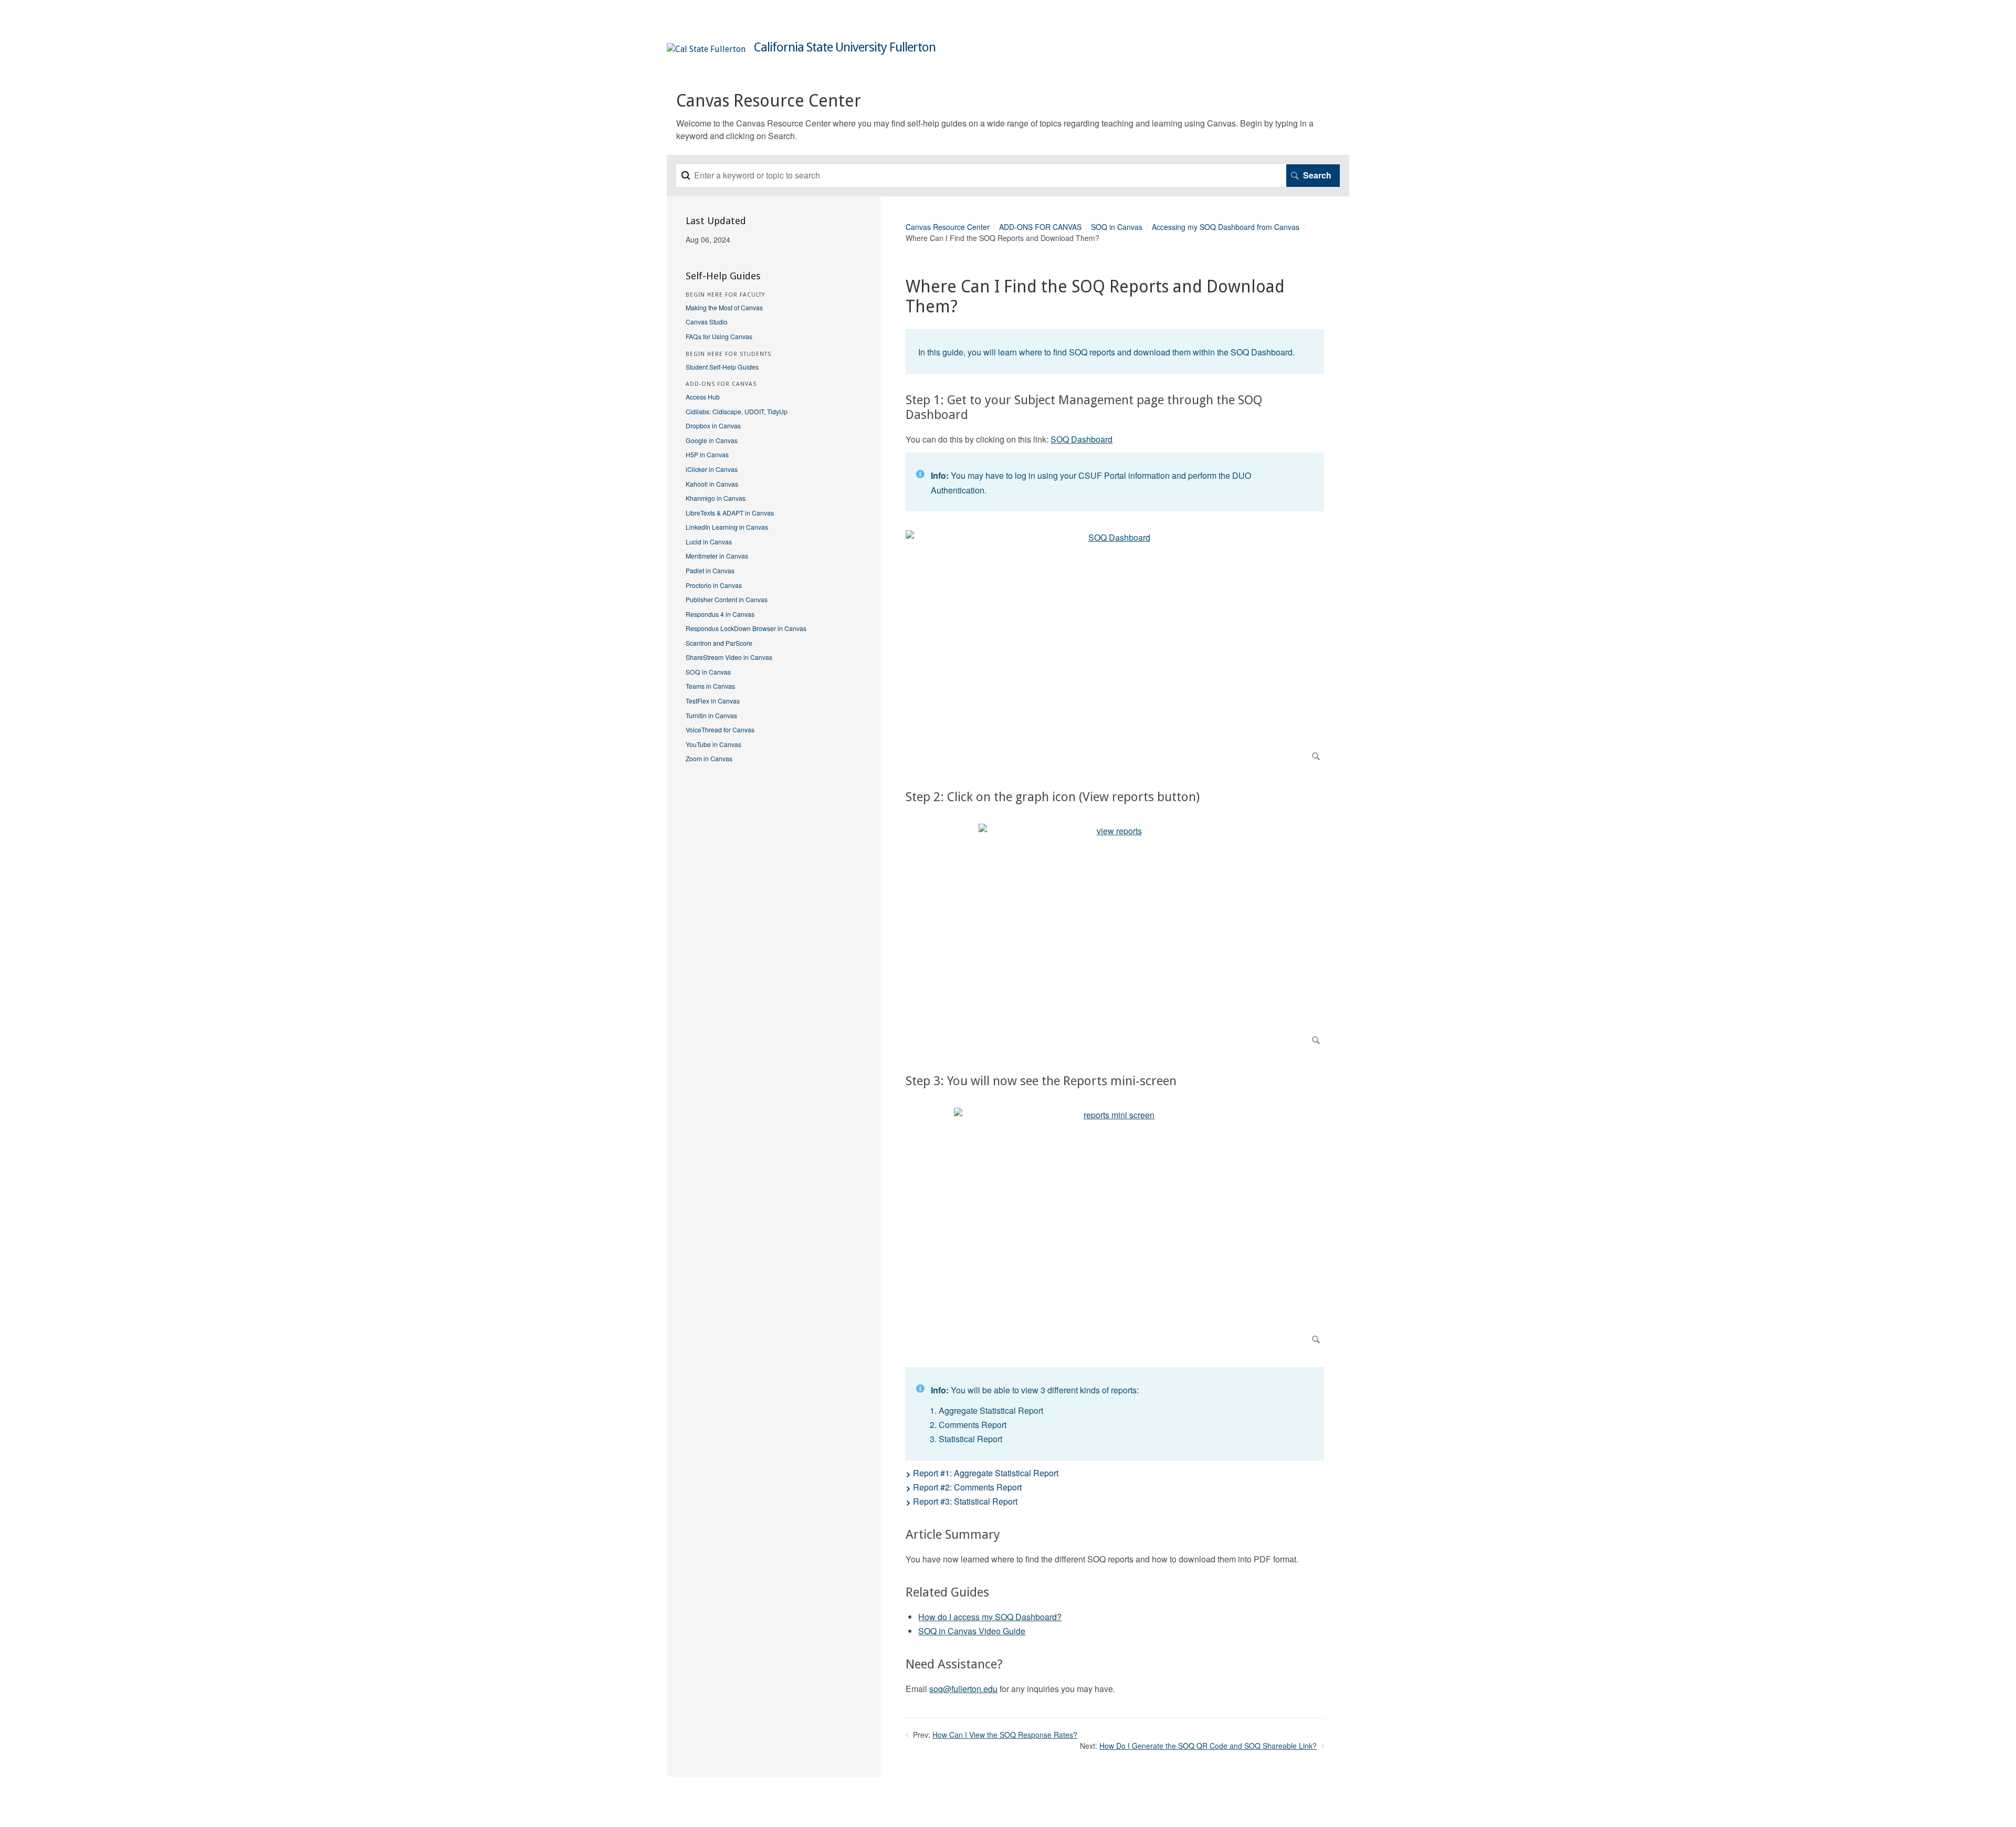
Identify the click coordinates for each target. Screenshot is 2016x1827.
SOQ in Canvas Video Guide (972, 1631)
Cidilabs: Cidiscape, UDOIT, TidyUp (737, 411)
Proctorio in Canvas (714, 585)
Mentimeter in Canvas (717, 556)
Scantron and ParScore (719, 643)
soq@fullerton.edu (963, 1689)
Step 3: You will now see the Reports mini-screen (1041, 1081)
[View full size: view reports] (1115, 936)
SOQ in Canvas (1117, 227)
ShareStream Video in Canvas (729, 657)
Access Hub (703, 397)
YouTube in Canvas (713, 744)
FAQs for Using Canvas (719, 336)
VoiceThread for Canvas (720, 729)
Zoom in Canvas (709, 758)
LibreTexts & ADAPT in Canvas (730, 513)
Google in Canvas (712, 440)
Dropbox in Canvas (713, 426)
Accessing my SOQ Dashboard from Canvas (1226, 227)
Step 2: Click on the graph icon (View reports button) (1053, 797)
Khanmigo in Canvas (716, 498)
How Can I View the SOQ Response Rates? (1005, 1735)
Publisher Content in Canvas (727, 599)
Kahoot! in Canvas (712, 484)
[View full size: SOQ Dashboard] (1115, 648)
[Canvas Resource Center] (706, 49)
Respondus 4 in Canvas (720, 614)
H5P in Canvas (707, 454)
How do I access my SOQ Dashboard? (990, 1617)
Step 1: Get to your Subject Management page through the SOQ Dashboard (1084, 408)
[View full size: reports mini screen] (1115, 1228)
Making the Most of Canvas (724, 307)
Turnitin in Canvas (711, 715)
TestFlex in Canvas (713, 701)
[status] (1115, 351)
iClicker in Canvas (712, 469)
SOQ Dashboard (1081, 439)
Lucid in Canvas (709, 542)
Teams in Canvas (710, 686)
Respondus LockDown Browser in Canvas (746, 628)
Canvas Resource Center (948, 227)
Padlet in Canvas (710, 570)
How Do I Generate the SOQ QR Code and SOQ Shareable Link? (1208, 1746)
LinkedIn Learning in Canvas (727, 527)
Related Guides (947, 1592)
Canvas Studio (707, 322)
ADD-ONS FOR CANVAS (1040, 227)
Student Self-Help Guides (722, 367)
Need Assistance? (954, 1664)
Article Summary (953, 1535)
